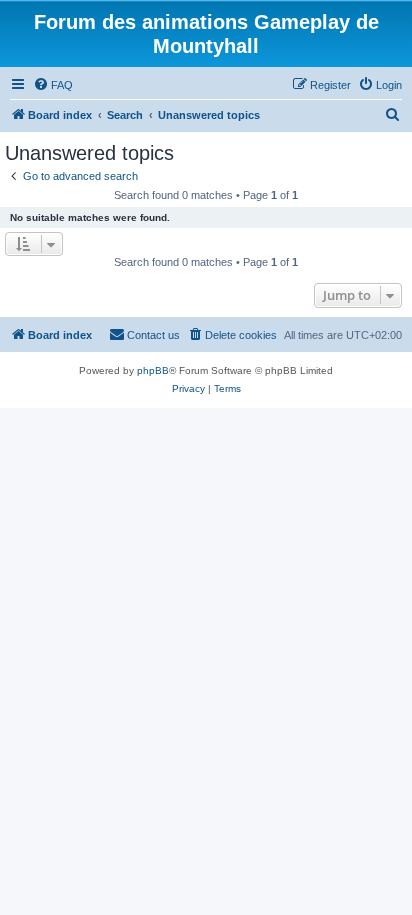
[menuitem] (53, 85)
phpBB (153, 370)
